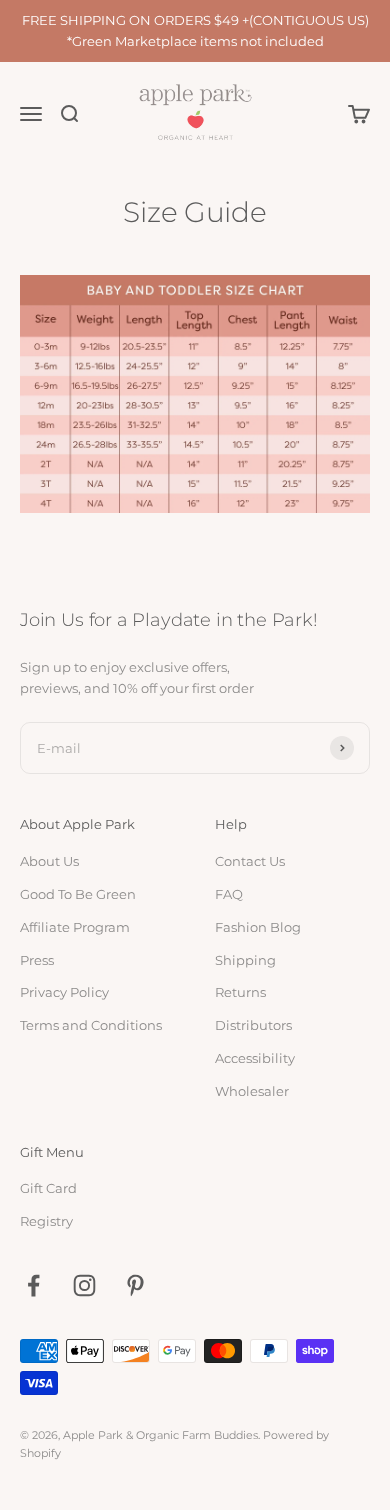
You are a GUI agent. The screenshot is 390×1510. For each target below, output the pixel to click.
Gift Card (48, 1188)
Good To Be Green (78, 894)
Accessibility (255, 1058)
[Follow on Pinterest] (135, 1285)
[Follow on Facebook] (33, 1285)
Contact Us (250, 861)
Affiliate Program (75, 927)
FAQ (229, 894)
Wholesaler (252, 1091)
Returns (240, 992)
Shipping (245, 960)
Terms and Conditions (91, 1025)
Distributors (253, 1025)
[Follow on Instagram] (84, 1285)
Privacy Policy (64, 992)
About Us (49, 861)
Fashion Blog (258, 927)
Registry (46, 1221)
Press (37, 960)
